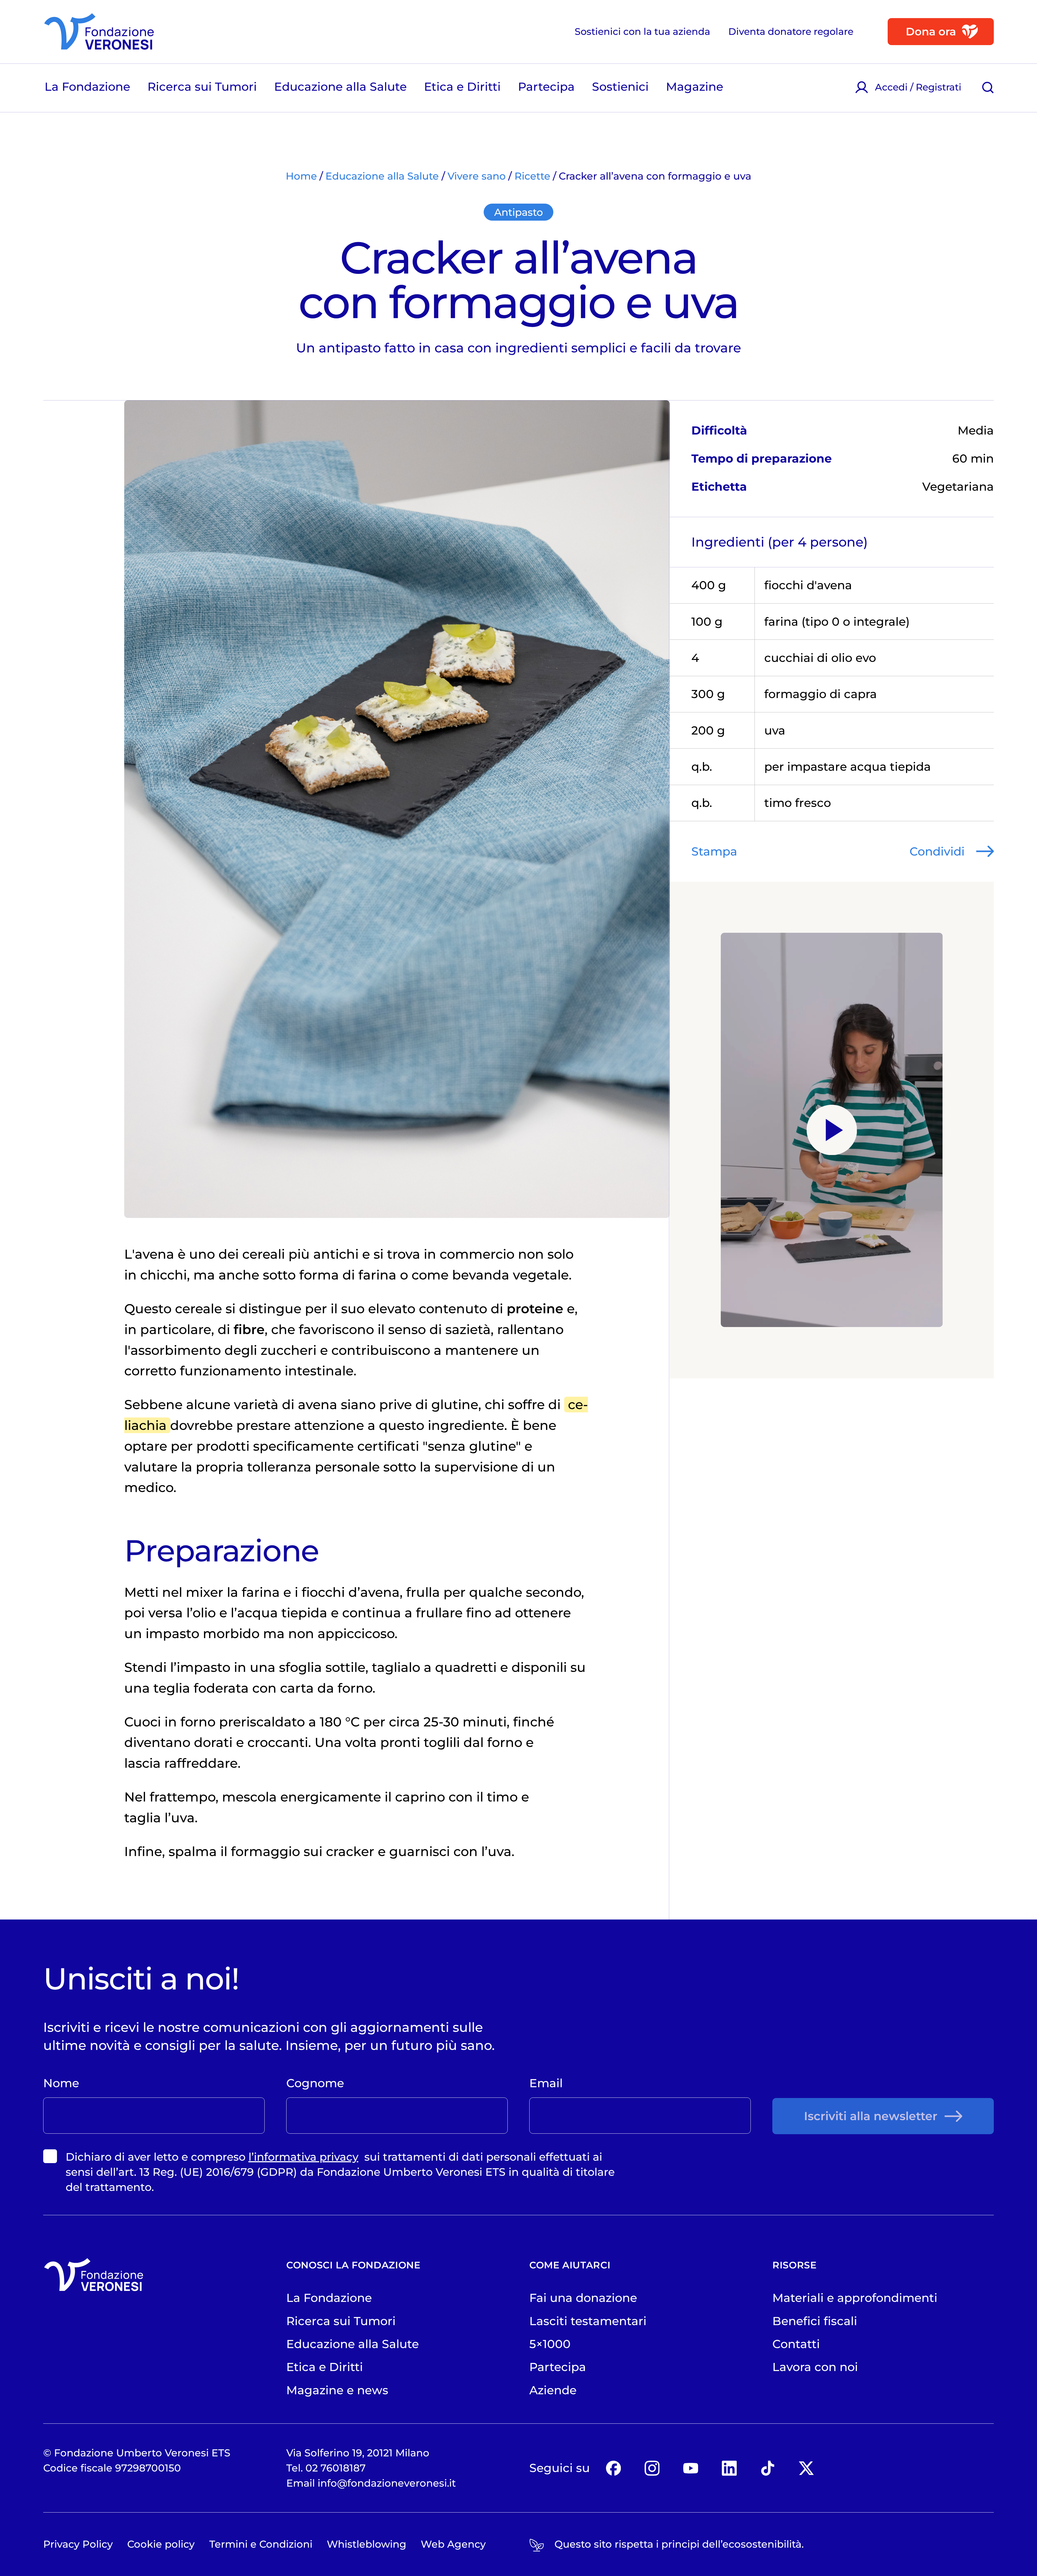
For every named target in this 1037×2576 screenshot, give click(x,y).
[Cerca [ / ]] (988, 87)
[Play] (832, 1130)
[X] (807, 2468)
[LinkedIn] (729, 2468)
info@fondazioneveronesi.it (387, 2483)
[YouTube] (691, 2468)
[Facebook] (613, 2468)
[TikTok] (768, 2468)
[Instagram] (652, 2468)
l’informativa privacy (303, 2157)
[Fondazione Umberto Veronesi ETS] (99, 32)
